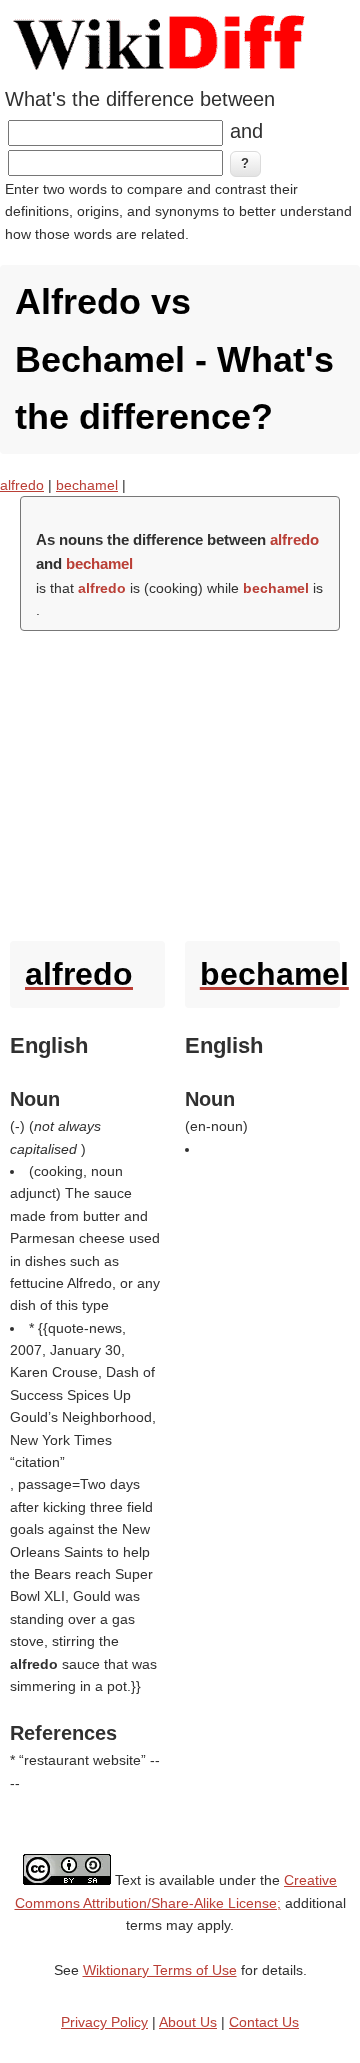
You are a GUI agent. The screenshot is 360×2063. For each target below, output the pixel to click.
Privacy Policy (104, 2022)
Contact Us (264, 2022)
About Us (188, 2022)
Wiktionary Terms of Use (160, 1970)
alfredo (22, 485)
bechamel (87, 485)
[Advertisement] (180, 781)
